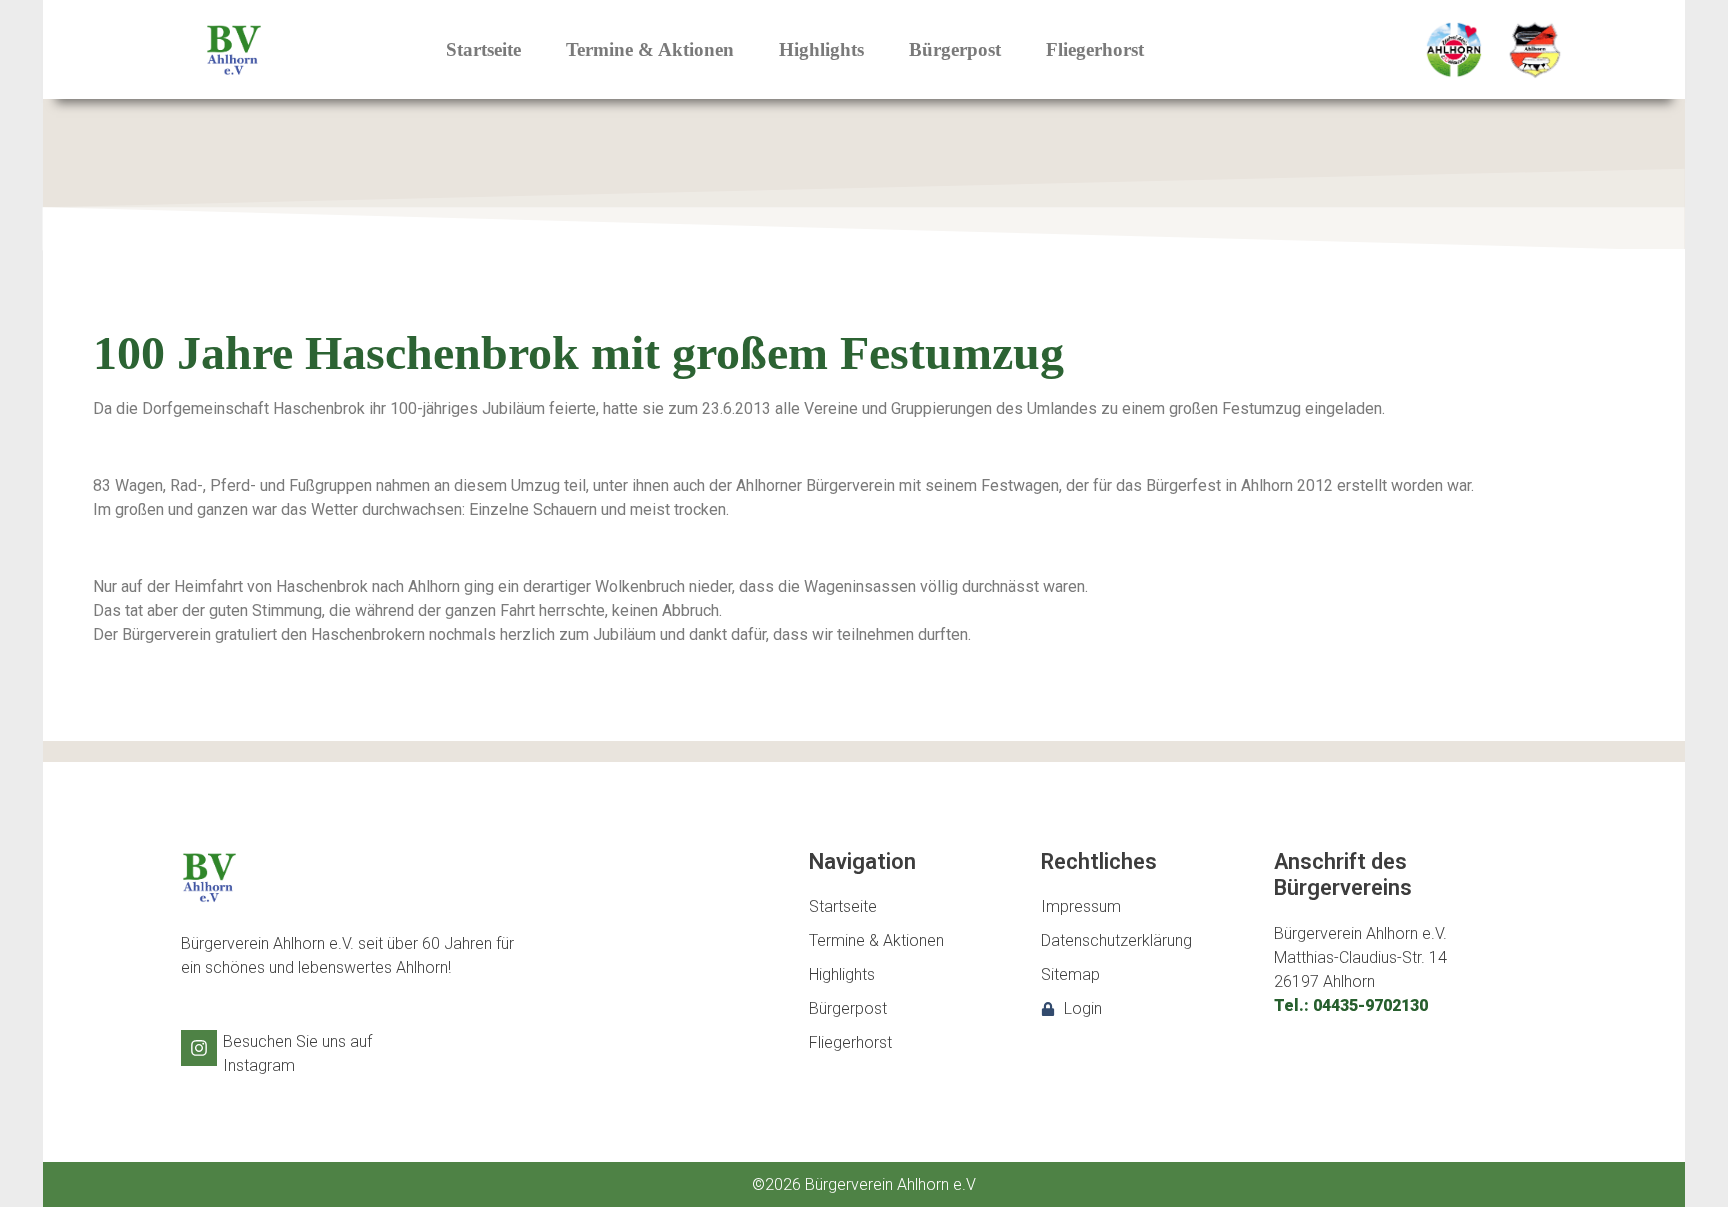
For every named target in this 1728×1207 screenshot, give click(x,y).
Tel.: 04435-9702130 (1351, 1005)
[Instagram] (199, 1048)
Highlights (821, 49)
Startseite (483, 49)
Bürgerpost (955, 49)
